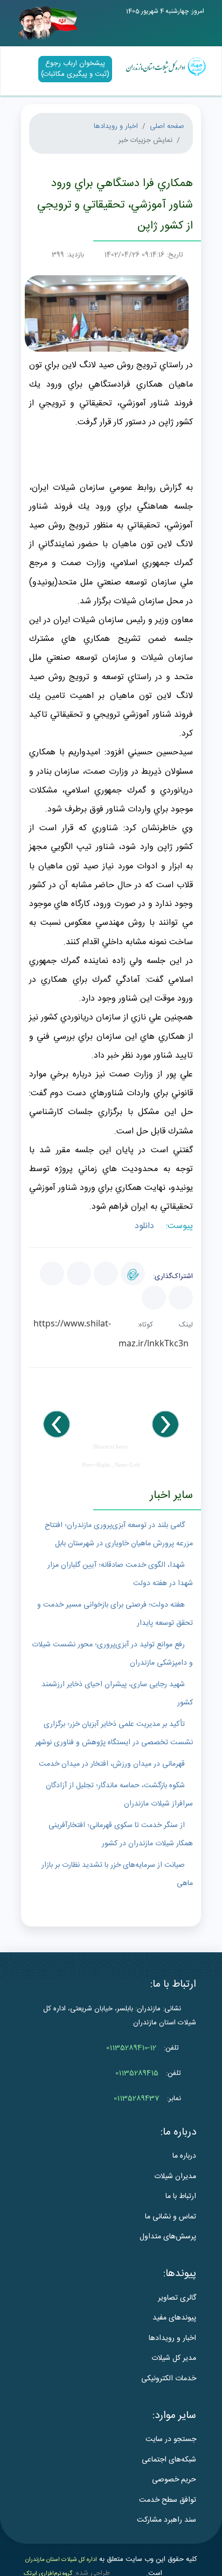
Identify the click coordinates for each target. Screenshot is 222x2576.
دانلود (146, 1226)
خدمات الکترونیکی (169, 2379)
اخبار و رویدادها (116, 126)
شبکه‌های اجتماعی (169, 2460)
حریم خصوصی (174, 2480)
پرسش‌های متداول (168, 2237)
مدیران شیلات (175, 2177)
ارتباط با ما (181, 2196)
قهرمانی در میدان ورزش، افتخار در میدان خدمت (112, 1764)
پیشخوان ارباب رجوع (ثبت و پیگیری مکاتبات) (75, 69)
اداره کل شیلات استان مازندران (61, 2560)
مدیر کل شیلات (174, 2358)
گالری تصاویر (177, 2298)
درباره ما (184, 2156)
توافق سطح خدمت (168, 2500)
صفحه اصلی (167, 126)
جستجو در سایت (171, 2439)
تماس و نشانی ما (171, 2217)
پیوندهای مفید (174, 2318)
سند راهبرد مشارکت (166, 2520)
